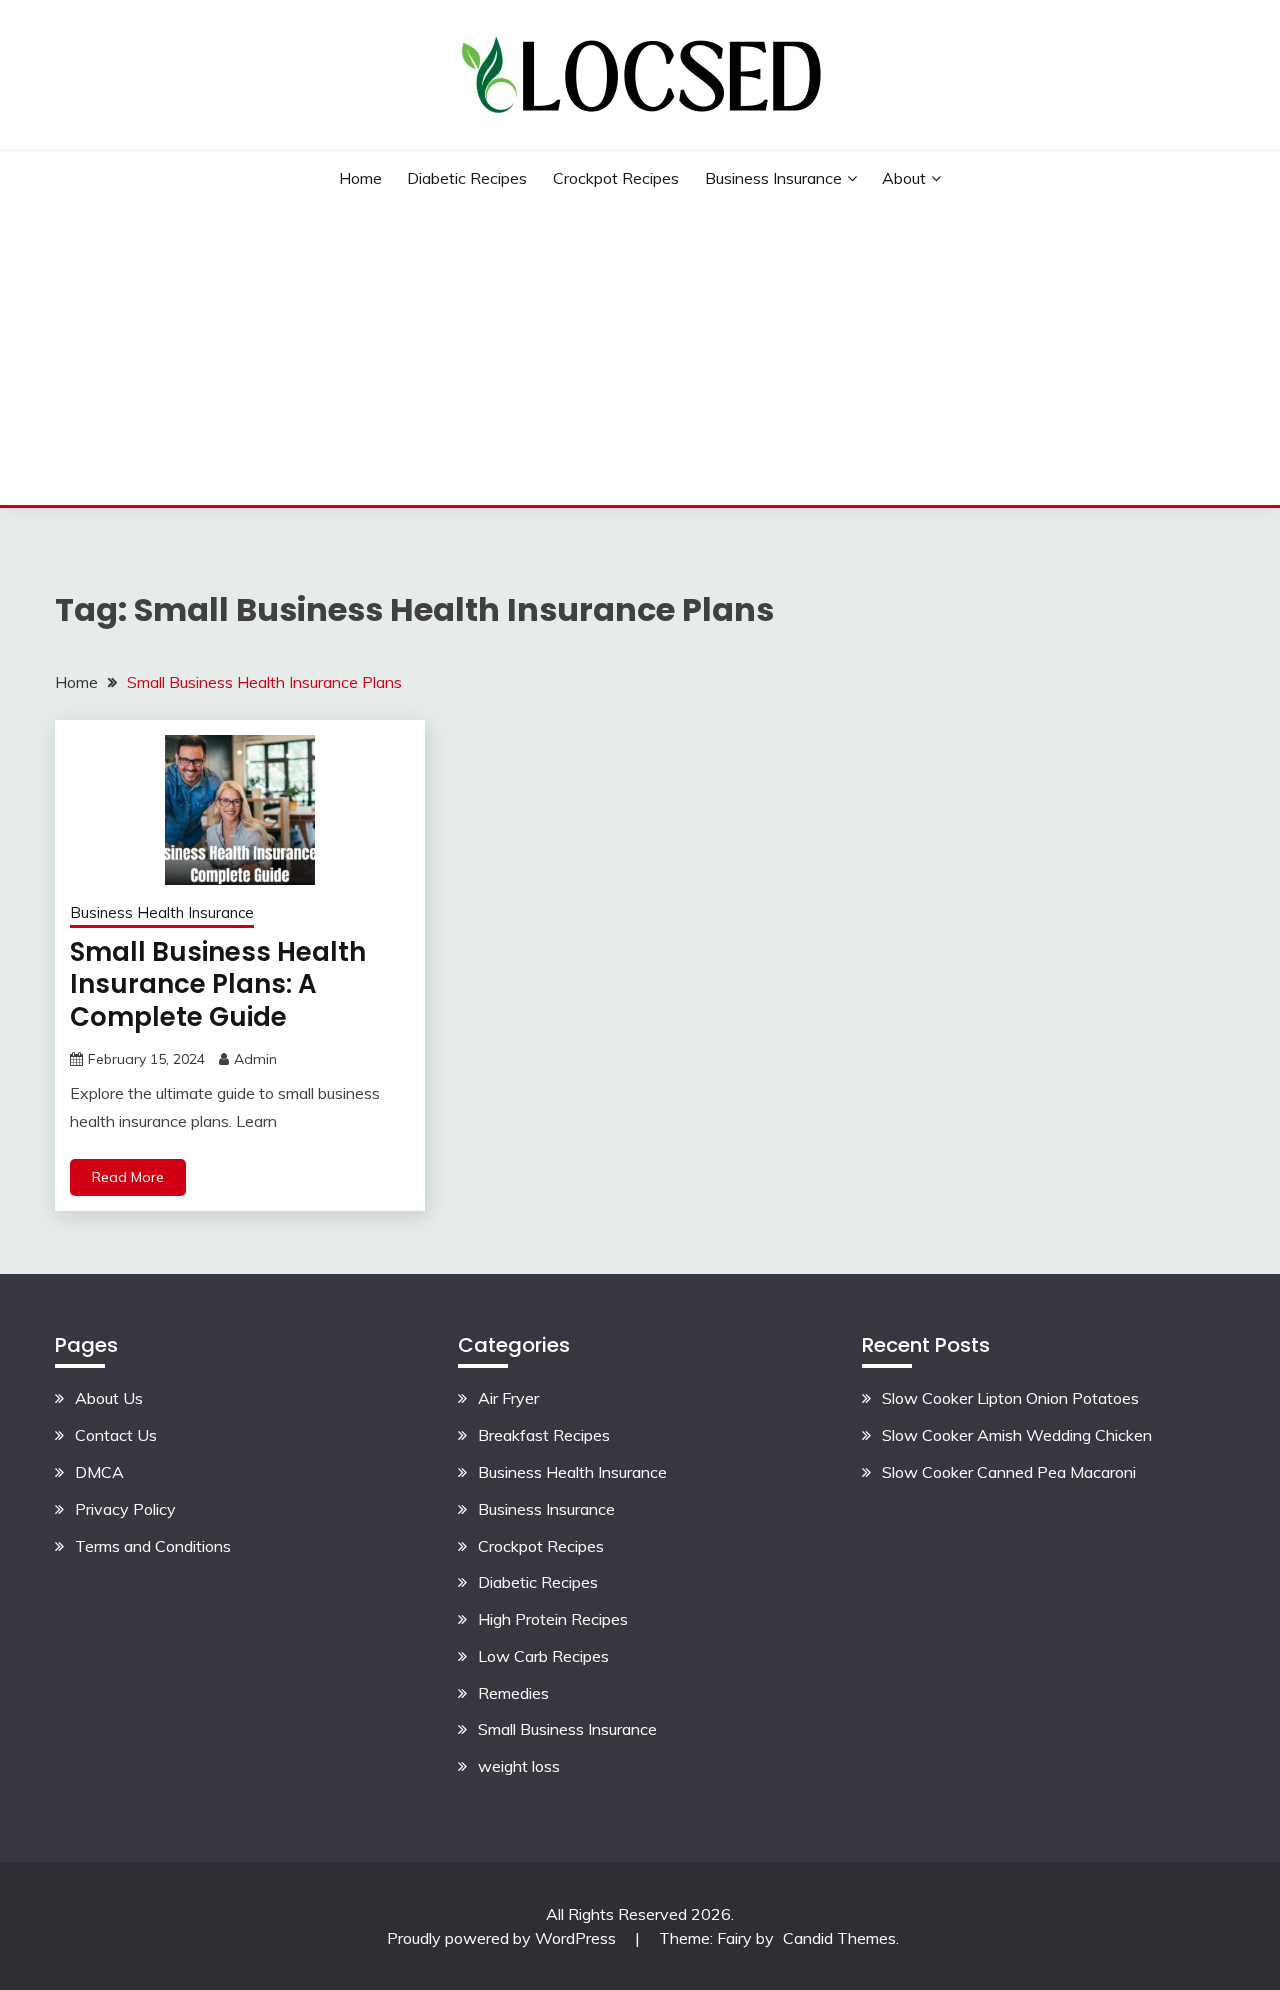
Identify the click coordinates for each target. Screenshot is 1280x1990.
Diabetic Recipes (467, 178)
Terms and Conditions (153, 1546)
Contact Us (116, 1435)
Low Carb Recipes (543, 1656)
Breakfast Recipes (544, 1435)
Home (360, 178)
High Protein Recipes (553, 1619)
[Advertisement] (640, 355)
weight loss (519, 1766)
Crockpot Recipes (616, 178)
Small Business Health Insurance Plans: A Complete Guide (218, 984)
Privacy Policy (125, 1509)
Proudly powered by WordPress (503, 1938)
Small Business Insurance (567, 1729)
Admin (255, 1059)
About (904, 178)
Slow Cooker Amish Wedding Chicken (1017, 1435)
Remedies (513, 1693)
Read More (128, 1177)
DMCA (99, 1472)
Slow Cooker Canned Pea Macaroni (1009, 1472)
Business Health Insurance (162, 912)
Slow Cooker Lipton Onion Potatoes (1010, 1398)
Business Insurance (773, 178)
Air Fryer (508, 1398)
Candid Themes (839, 1938)
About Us (109, 1398)
